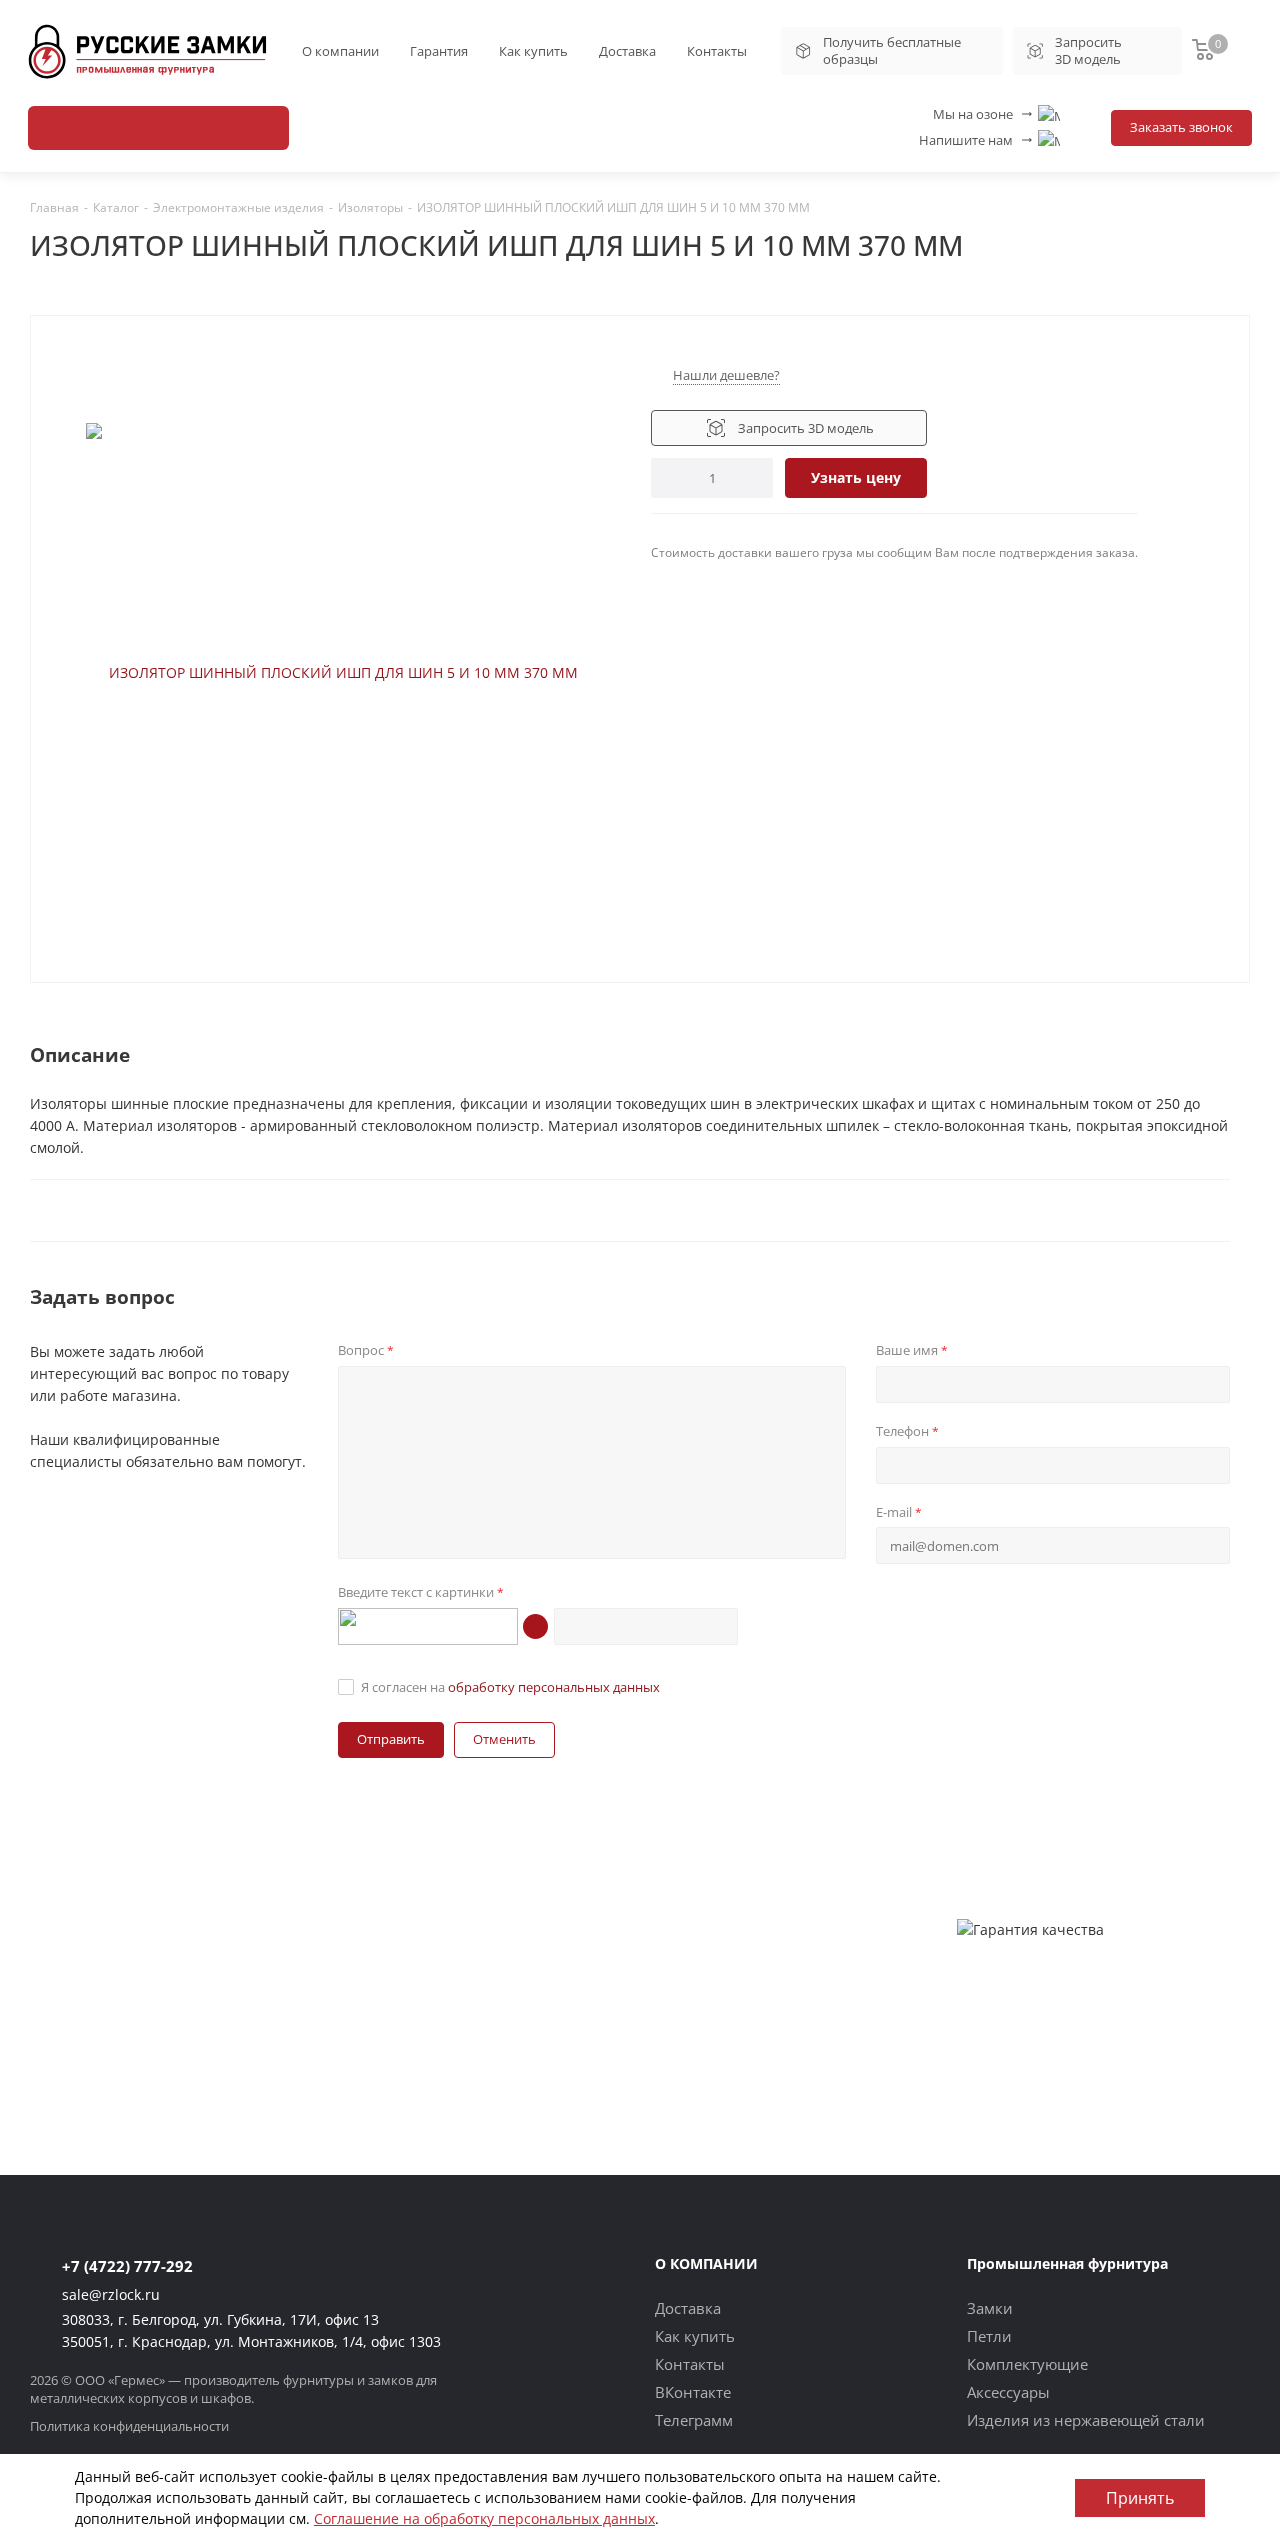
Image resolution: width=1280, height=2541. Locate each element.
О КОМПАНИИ (706, 2263)
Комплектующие (1027, 2364)
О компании (340, 51)
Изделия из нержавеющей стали (1086, 2420)
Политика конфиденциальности (129, 2426)
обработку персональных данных (554, 1687)
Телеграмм (694, 2420)
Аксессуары (1008, 2392)
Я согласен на (510, 1687)
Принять (1140, 2498)
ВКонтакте (693, 2392)
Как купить (533, 51)
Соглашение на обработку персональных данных (484, 2518)
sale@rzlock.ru (111, 2294)
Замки (990, 2308)
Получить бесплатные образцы (892, 50)
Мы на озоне (984, 114)
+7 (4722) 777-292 (127, 2266)
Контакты (717, 51)
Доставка (627, 51)
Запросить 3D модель (1088, 50)
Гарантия (439, 51)
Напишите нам (977, 140)
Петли (989, 2336)
